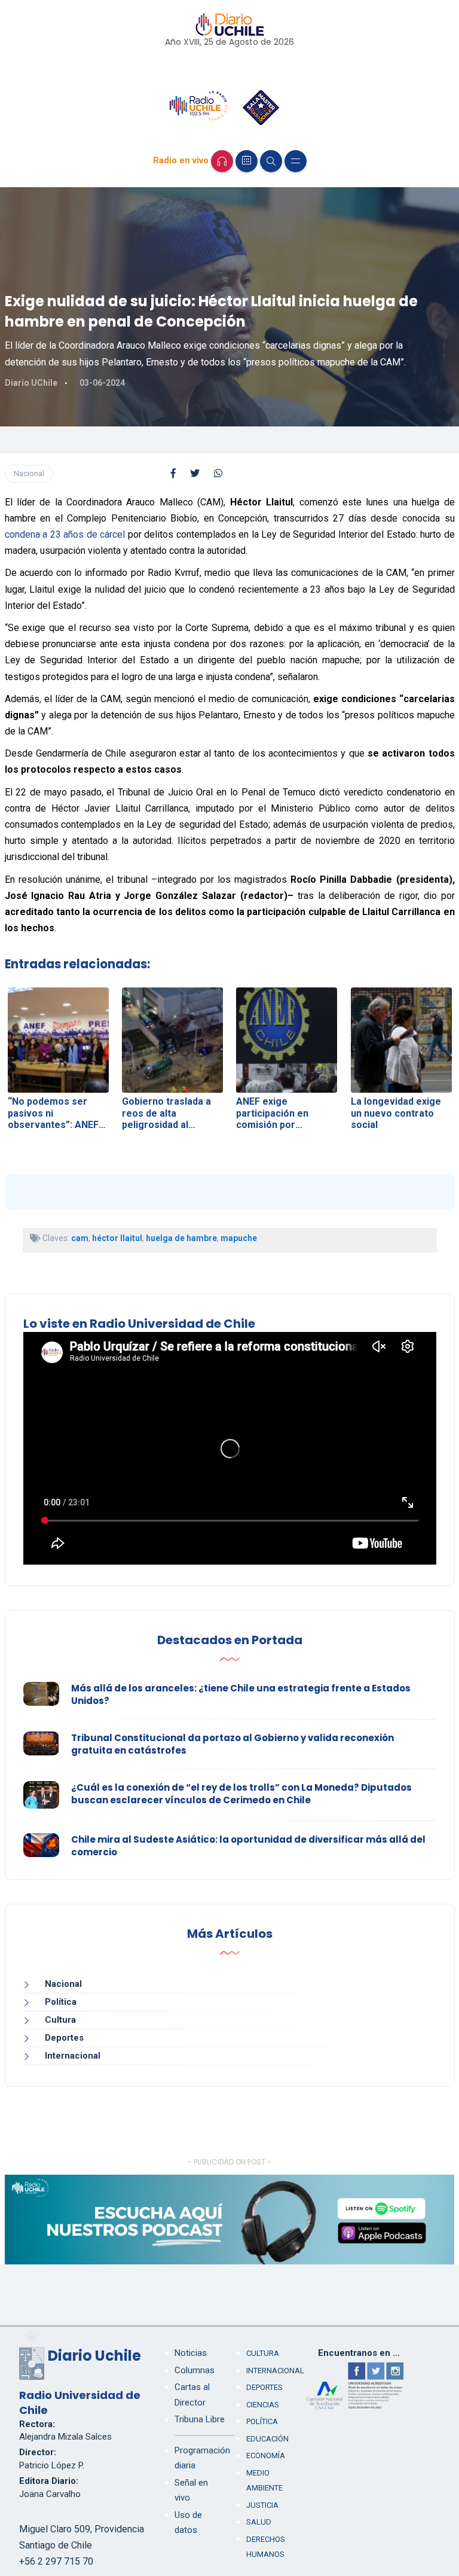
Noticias (191, 2353)
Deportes (64, 2038)
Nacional (29, 473)
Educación (267, 2439)
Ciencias (263, 2405)
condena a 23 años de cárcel (66, 534)
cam (80, 1238)
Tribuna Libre (200, 2419)
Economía (266, 2455)
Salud (259, 2522)
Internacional (73, 2056)
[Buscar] (271, 161)
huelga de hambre (181, 1238)
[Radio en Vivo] (222, 161)
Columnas (195, 2370)
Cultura (60, 2020)
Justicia (262, 2505)
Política (61, 2002)
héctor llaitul (117, 1238)
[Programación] (247, 161)
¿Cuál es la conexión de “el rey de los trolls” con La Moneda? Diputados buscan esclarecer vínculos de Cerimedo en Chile (241, 1794)
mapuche (239, 1238)
